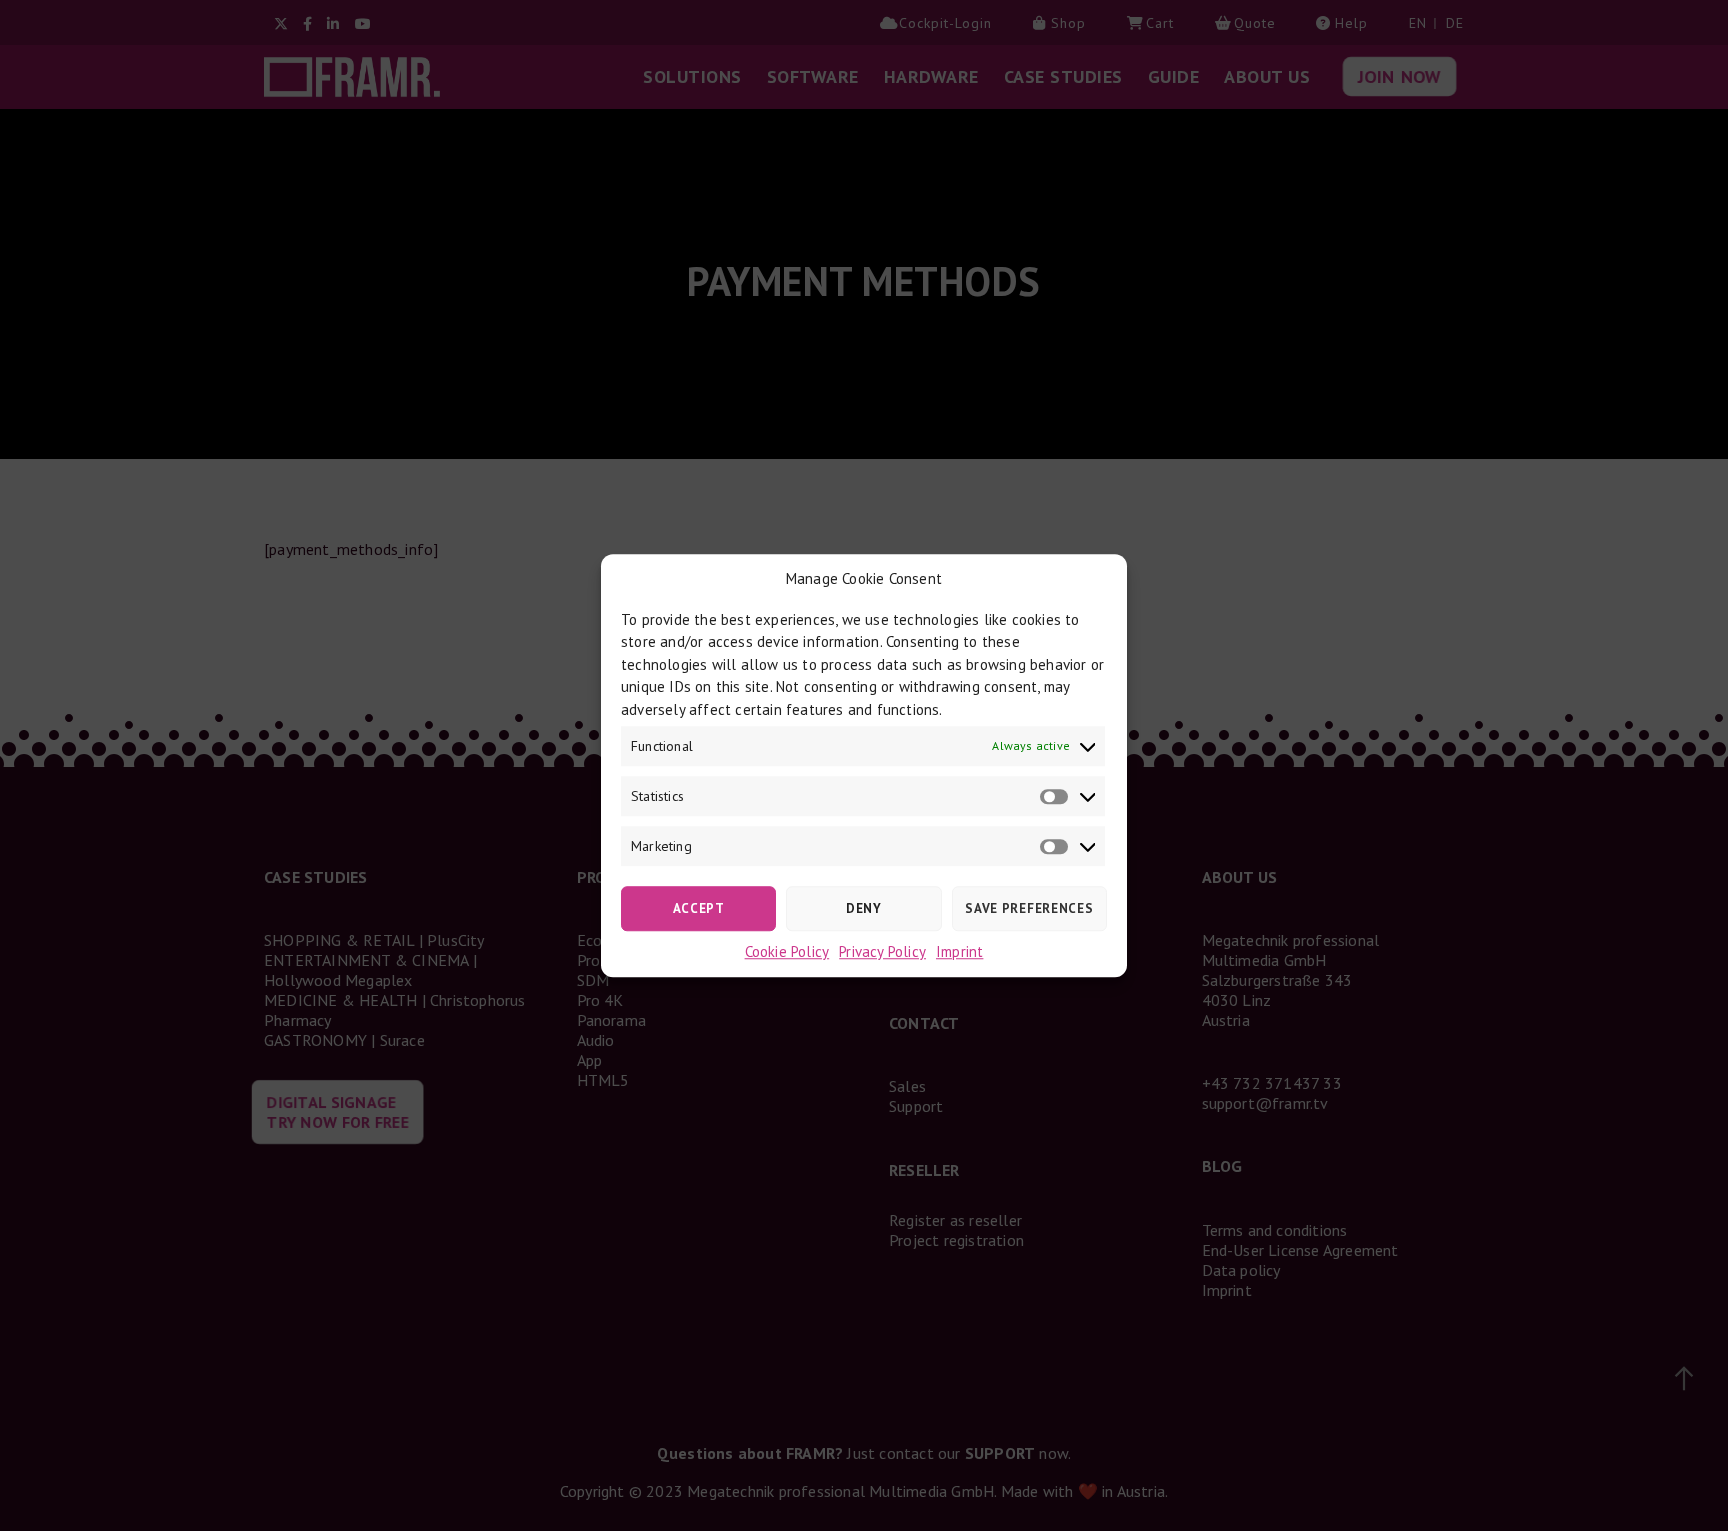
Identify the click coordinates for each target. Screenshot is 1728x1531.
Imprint (959, 951)
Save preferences (1029, 908)
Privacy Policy (882, 951)
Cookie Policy (787, 951)
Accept (699, 908)
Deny (864, 908)
